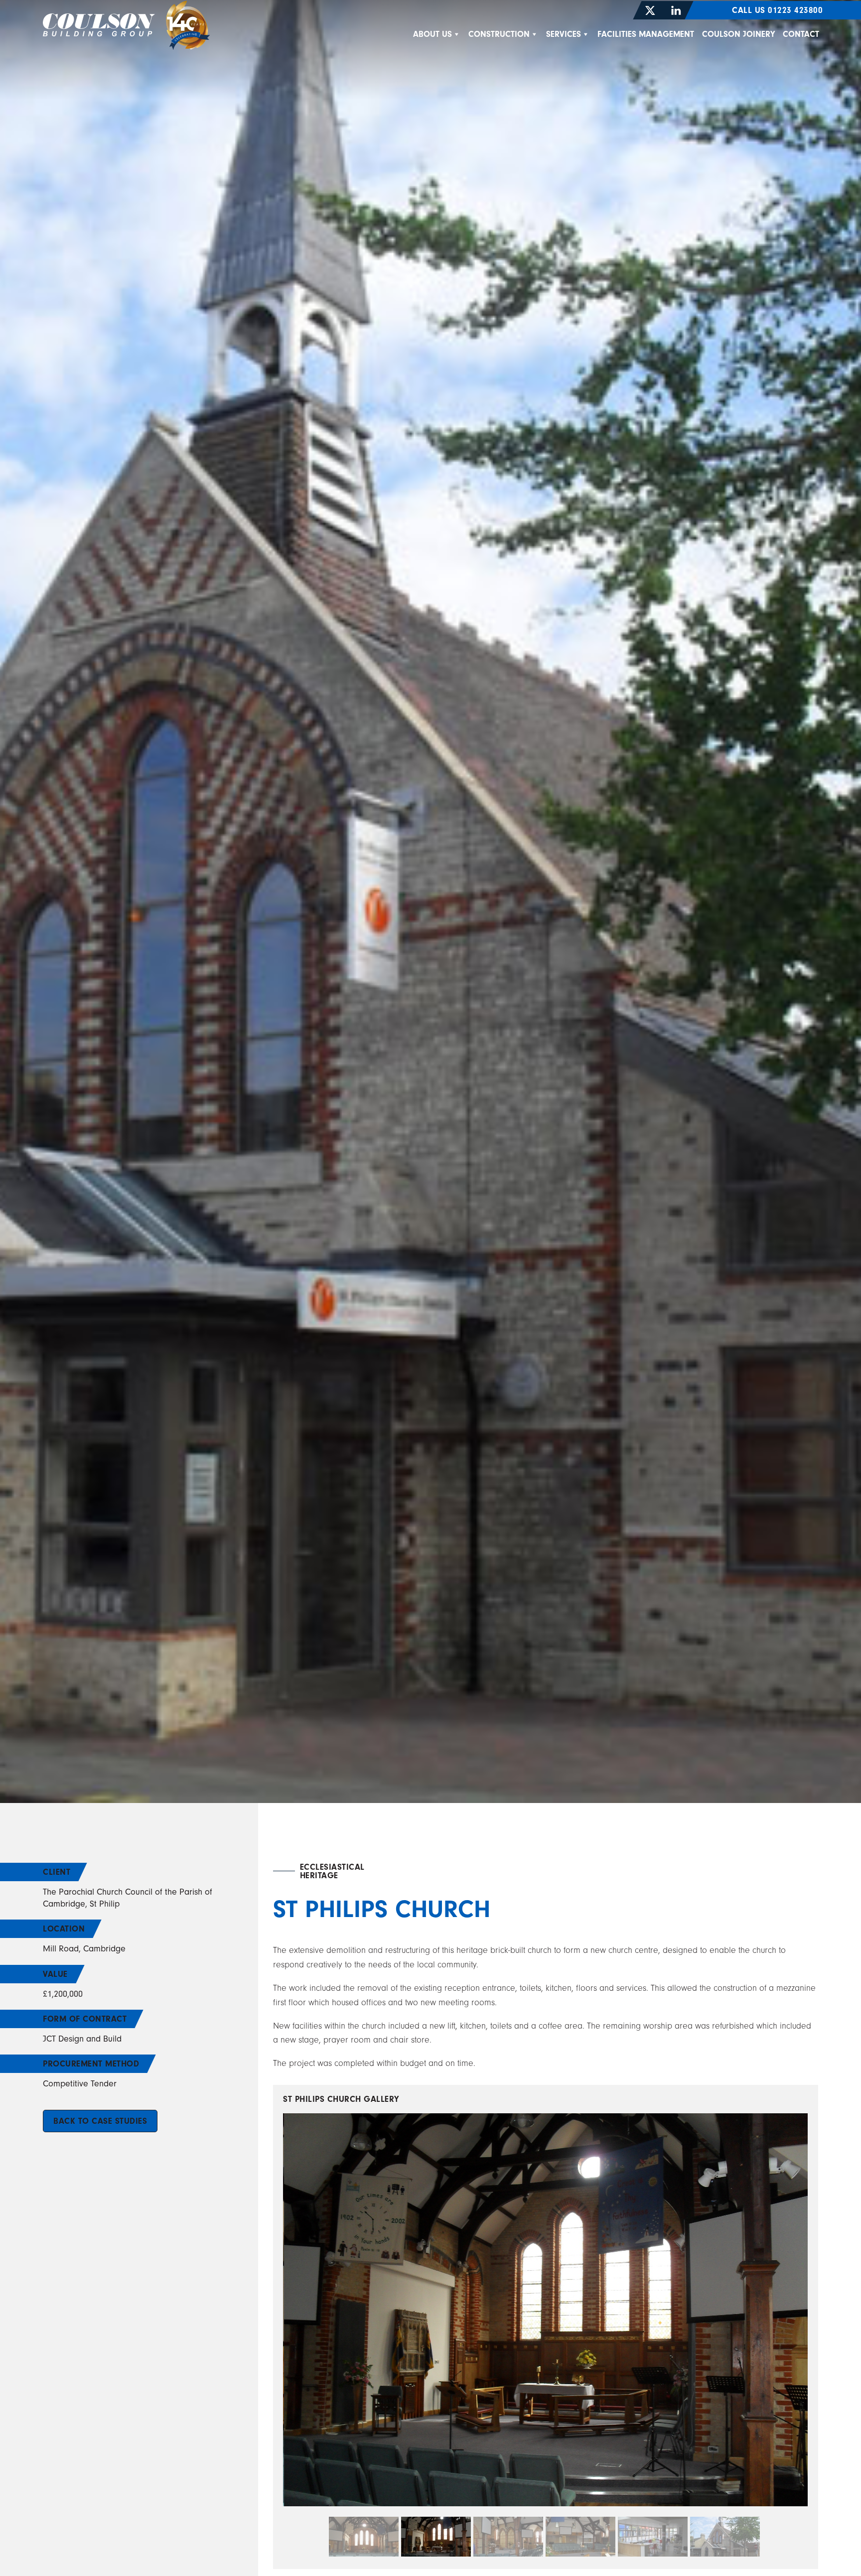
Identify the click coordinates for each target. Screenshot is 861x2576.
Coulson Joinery (738, 34)
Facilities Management (646, 34)
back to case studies (100, 2121)
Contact (801, 34)
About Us (432, 34)
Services (564, 34)
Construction (499, 34)
